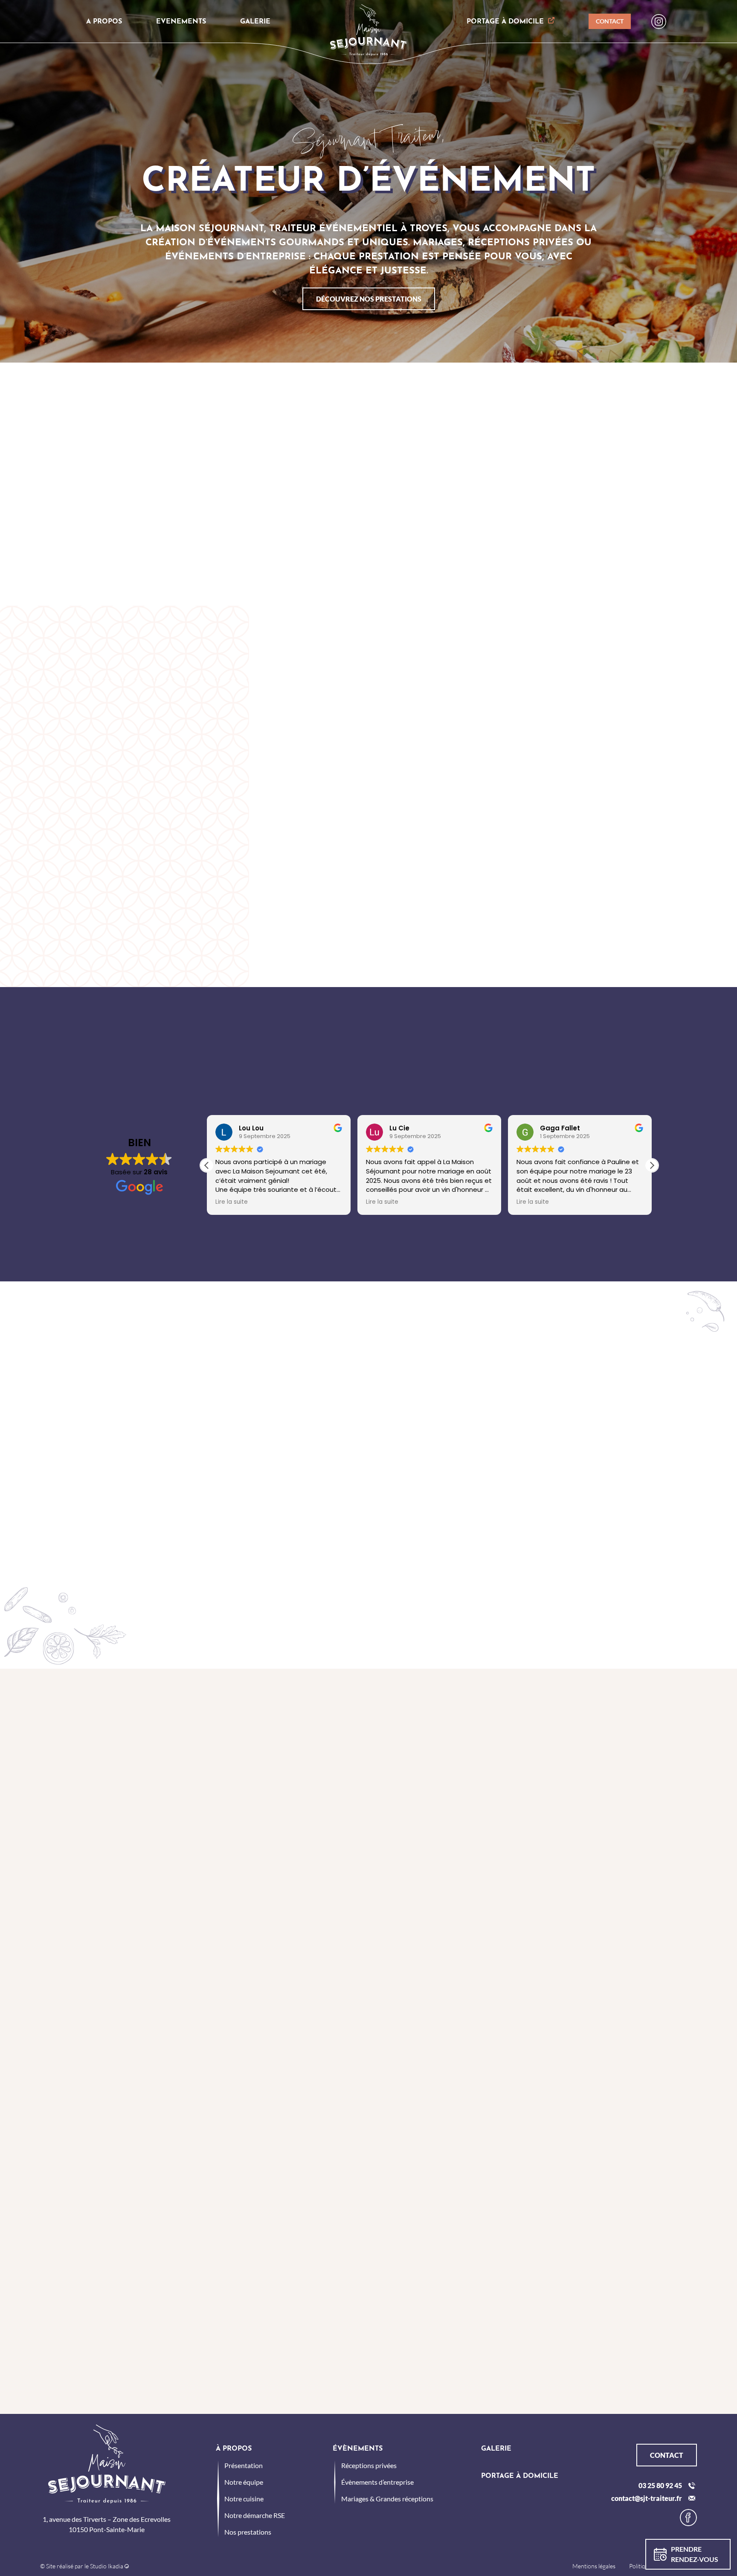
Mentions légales (594, 2566)
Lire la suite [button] (232, 1202)
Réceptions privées (369, 2465)
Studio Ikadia (107, 2566)
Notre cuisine (244, 2499)
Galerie (255, 22)
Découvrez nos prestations (369, 299)
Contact (610, 21)
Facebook (688, 2518)
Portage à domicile (505, 22)
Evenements (181, 22)
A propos (104, 22)
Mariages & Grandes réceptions (387, 2499)
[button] (652, 1165)
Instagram (659, 22)
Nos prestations (248, 2532)
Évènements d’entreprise (377, 2482)
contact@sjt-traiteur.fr (647, 2498)
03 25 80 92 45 (660, 2485)
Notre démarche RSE (255, 2515)
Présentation (244, 2465)
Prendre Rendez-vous (695, 2554)
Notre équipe (244, 2482)
